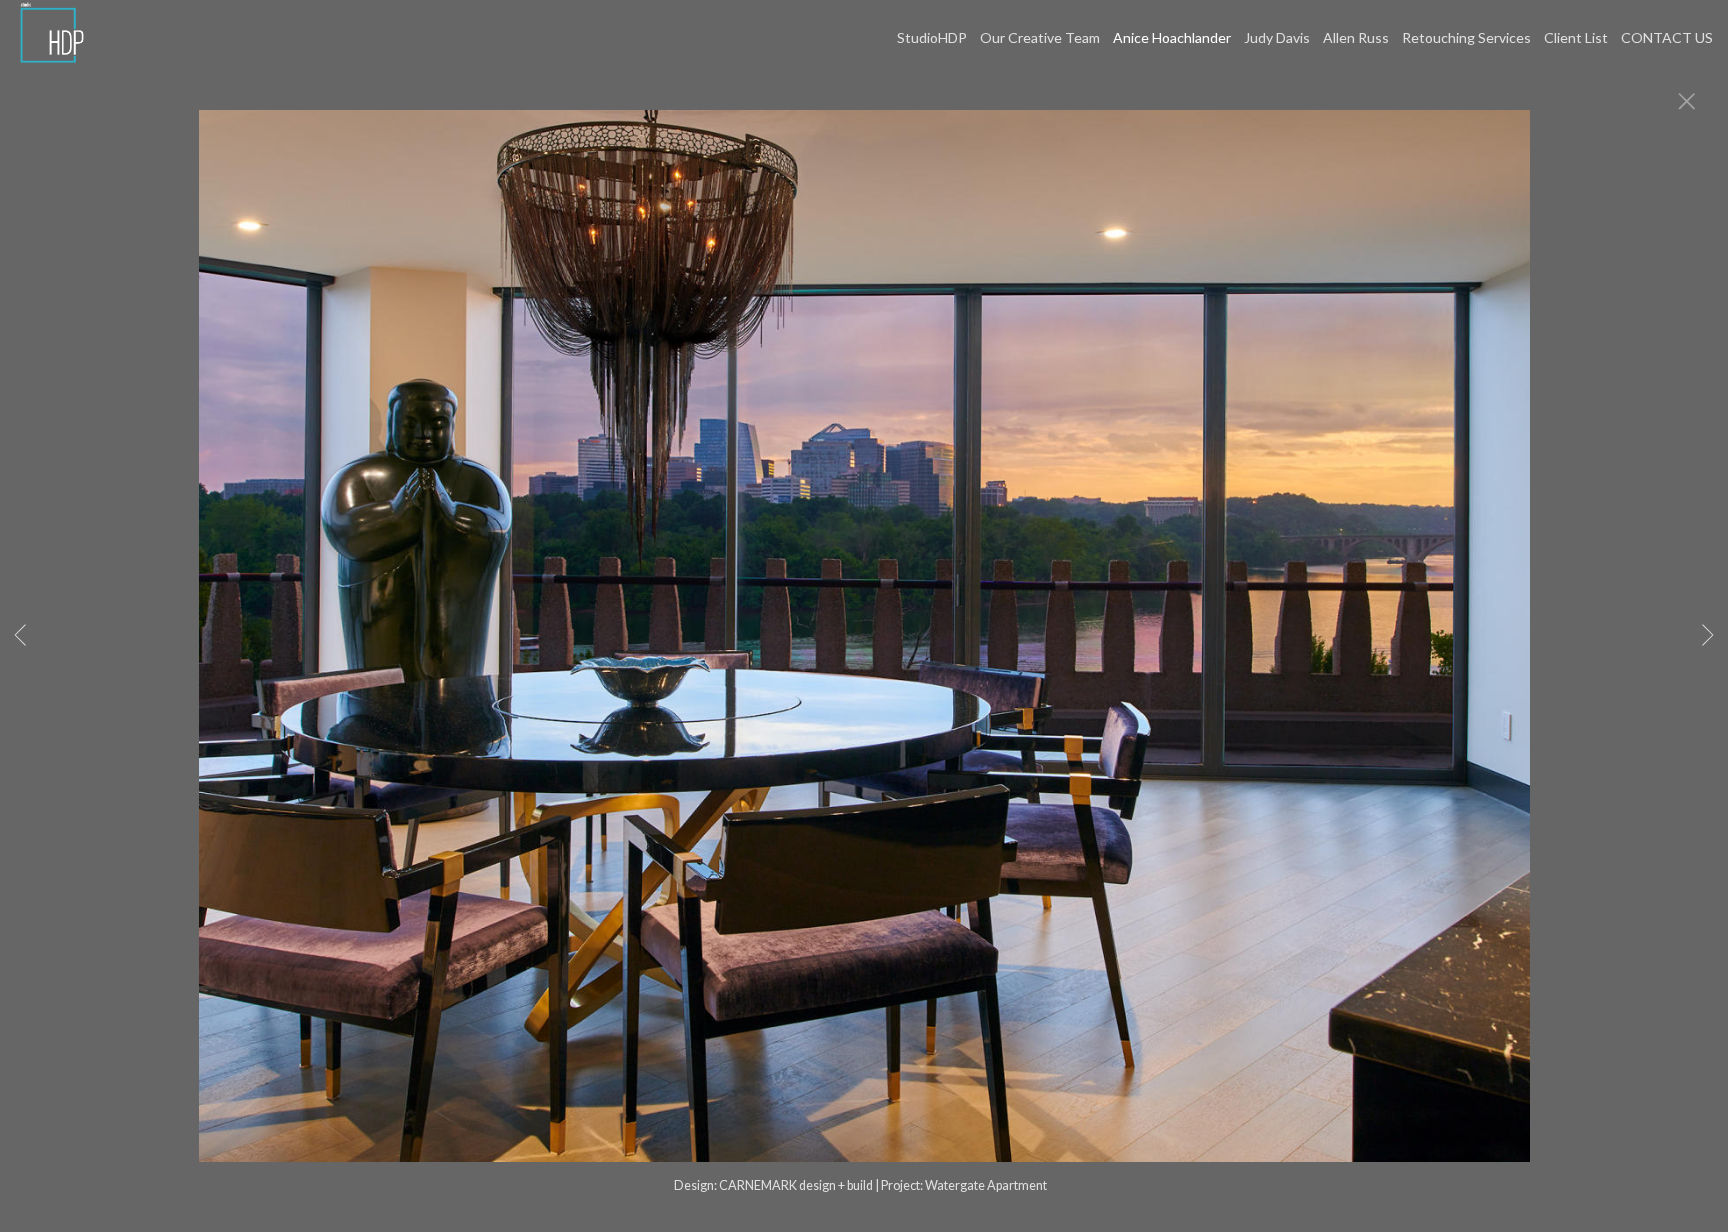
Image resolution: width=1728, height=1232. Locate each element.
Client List (1576, 37)
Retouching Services (1466, 37)
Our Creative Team (1040, 37)
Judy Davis (1277, 37)
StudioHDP (932, 37)
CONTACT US (1667, 37)
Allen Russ (1356, 37)
